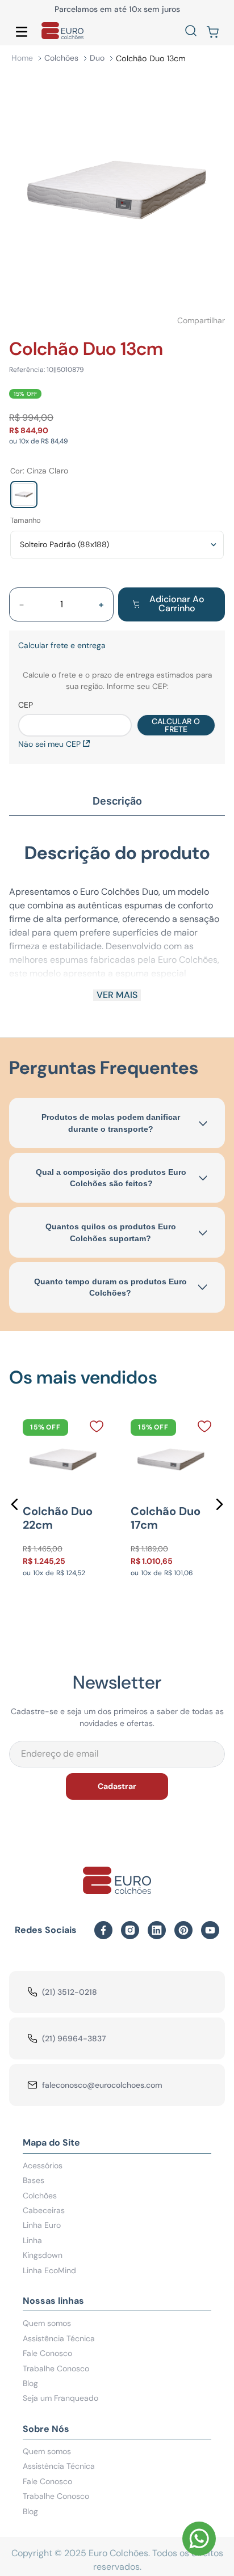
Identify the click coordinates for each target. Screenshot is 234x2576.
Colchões (61, 58)
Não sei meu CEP (49, 744)
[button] (191, 32)
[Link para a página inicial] (22, 58)
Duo (97, 58)
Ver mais (117, 995)
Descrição (117, 801)
